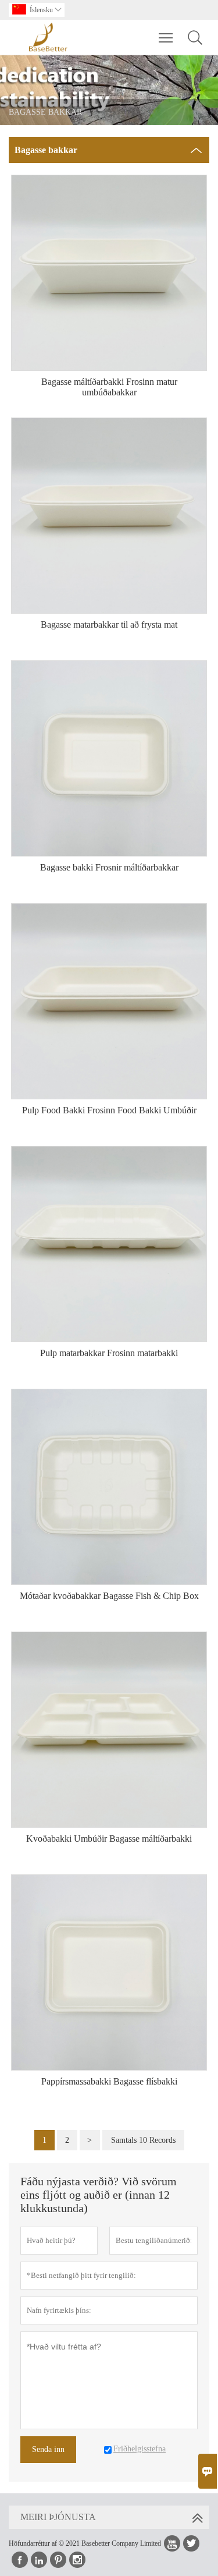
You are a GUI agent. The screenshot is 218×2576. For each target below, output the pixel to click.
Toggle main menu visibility (166, 37)
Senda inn (48, 2449)
